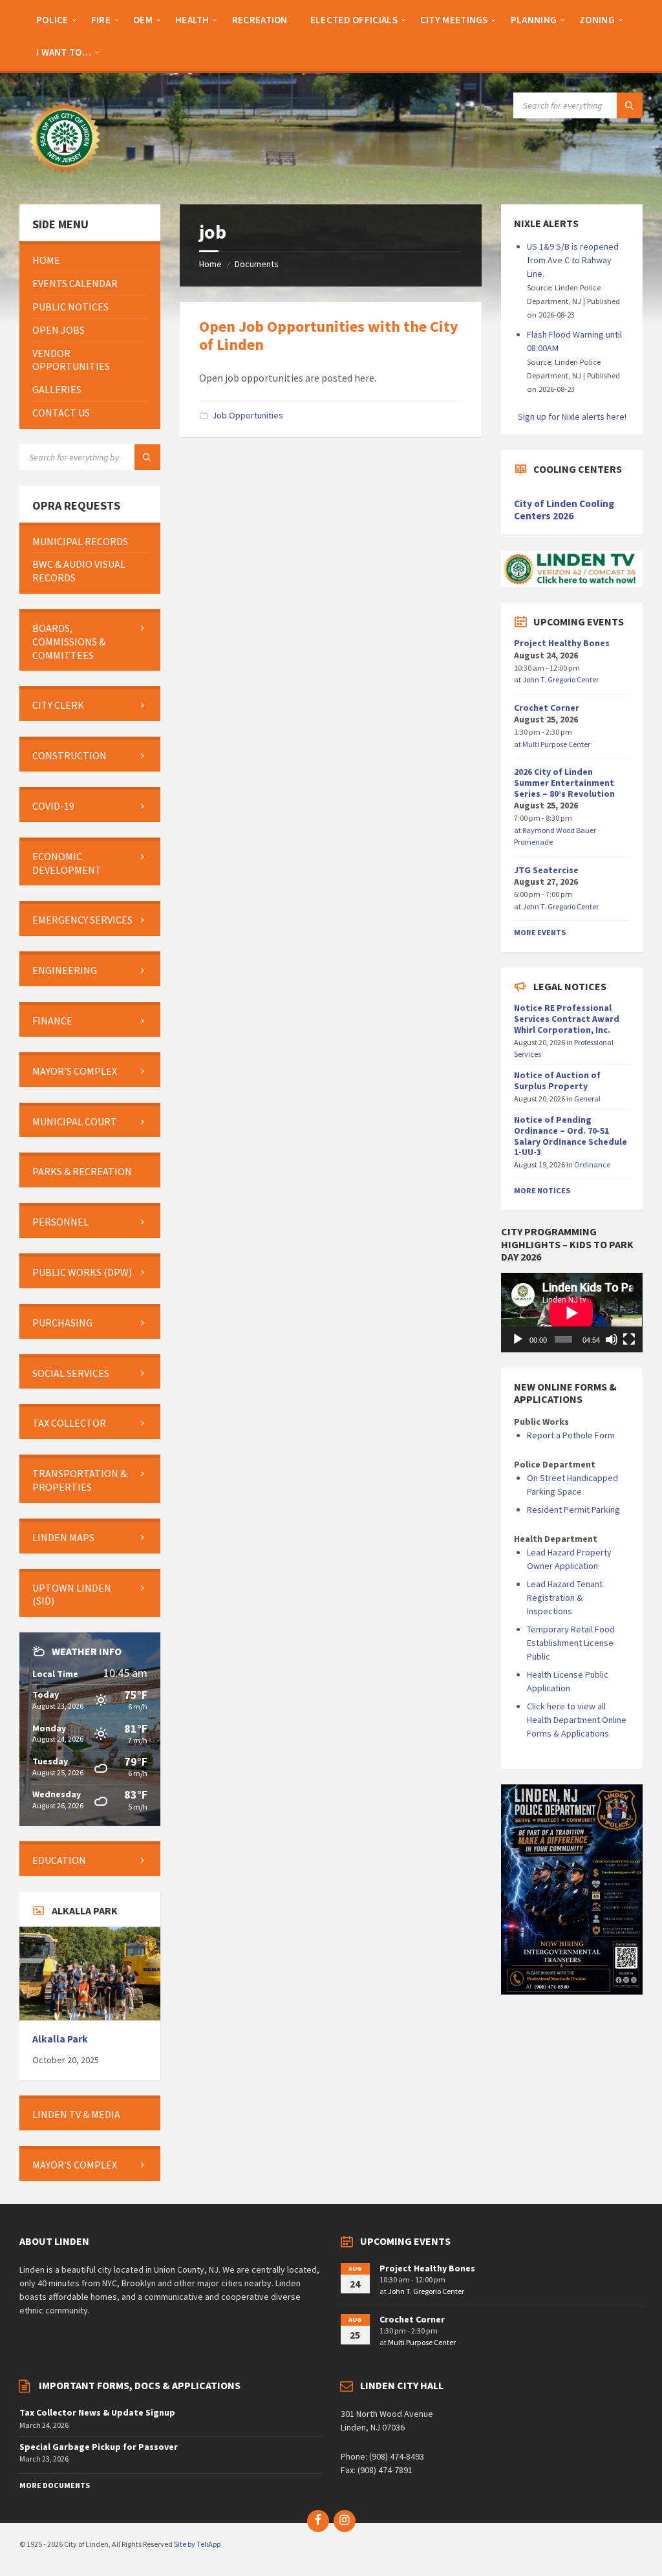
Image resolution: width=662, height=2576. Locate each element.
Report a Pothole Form (571, 1435)
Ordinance (592, 1164)
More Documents (55, 2485)
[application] (571, 1313)
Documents (257, 264)
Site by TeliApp (197, 2544)
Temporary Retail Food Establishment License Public (571, 1643)
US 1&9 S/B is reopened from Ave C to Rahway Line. (573, 260)
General (587, 1099)
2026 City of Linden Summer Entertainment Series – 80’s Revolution (564, 783)
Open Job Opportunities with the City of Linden (329, 336)
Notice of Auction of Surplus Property (557, 1080)
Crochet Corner (547, 708)
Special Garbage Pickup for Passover (99, 2447)
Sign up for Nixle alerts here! (572, 417)
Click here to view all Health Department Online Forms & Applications (577, 1720)
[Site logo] (65, 179)
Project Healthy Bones (562, 643)
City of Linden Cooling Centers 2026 (564, 510)
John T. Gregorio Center (561, 679)
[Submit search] (630, 105)
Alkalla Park (60, 2039)
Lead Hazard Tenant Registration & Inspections (565, 1597)
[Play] (518, 1339)
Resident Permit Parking (573, 1510)
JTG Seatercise (546, 870)
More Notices (542, 1190)
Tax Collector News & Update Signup (97, 2412)
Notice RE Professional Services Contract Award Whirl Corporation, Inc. (567, 1019)
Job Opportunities (248, 415)
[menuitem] (52, 19)
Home (210, 264)
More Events (540, 932)
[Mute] (612, 1339)
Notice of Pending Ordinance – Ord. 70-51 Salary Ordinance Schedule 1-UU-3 (571, 1136)
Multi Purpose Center (556, 744)
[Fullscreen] (629, 1339)
